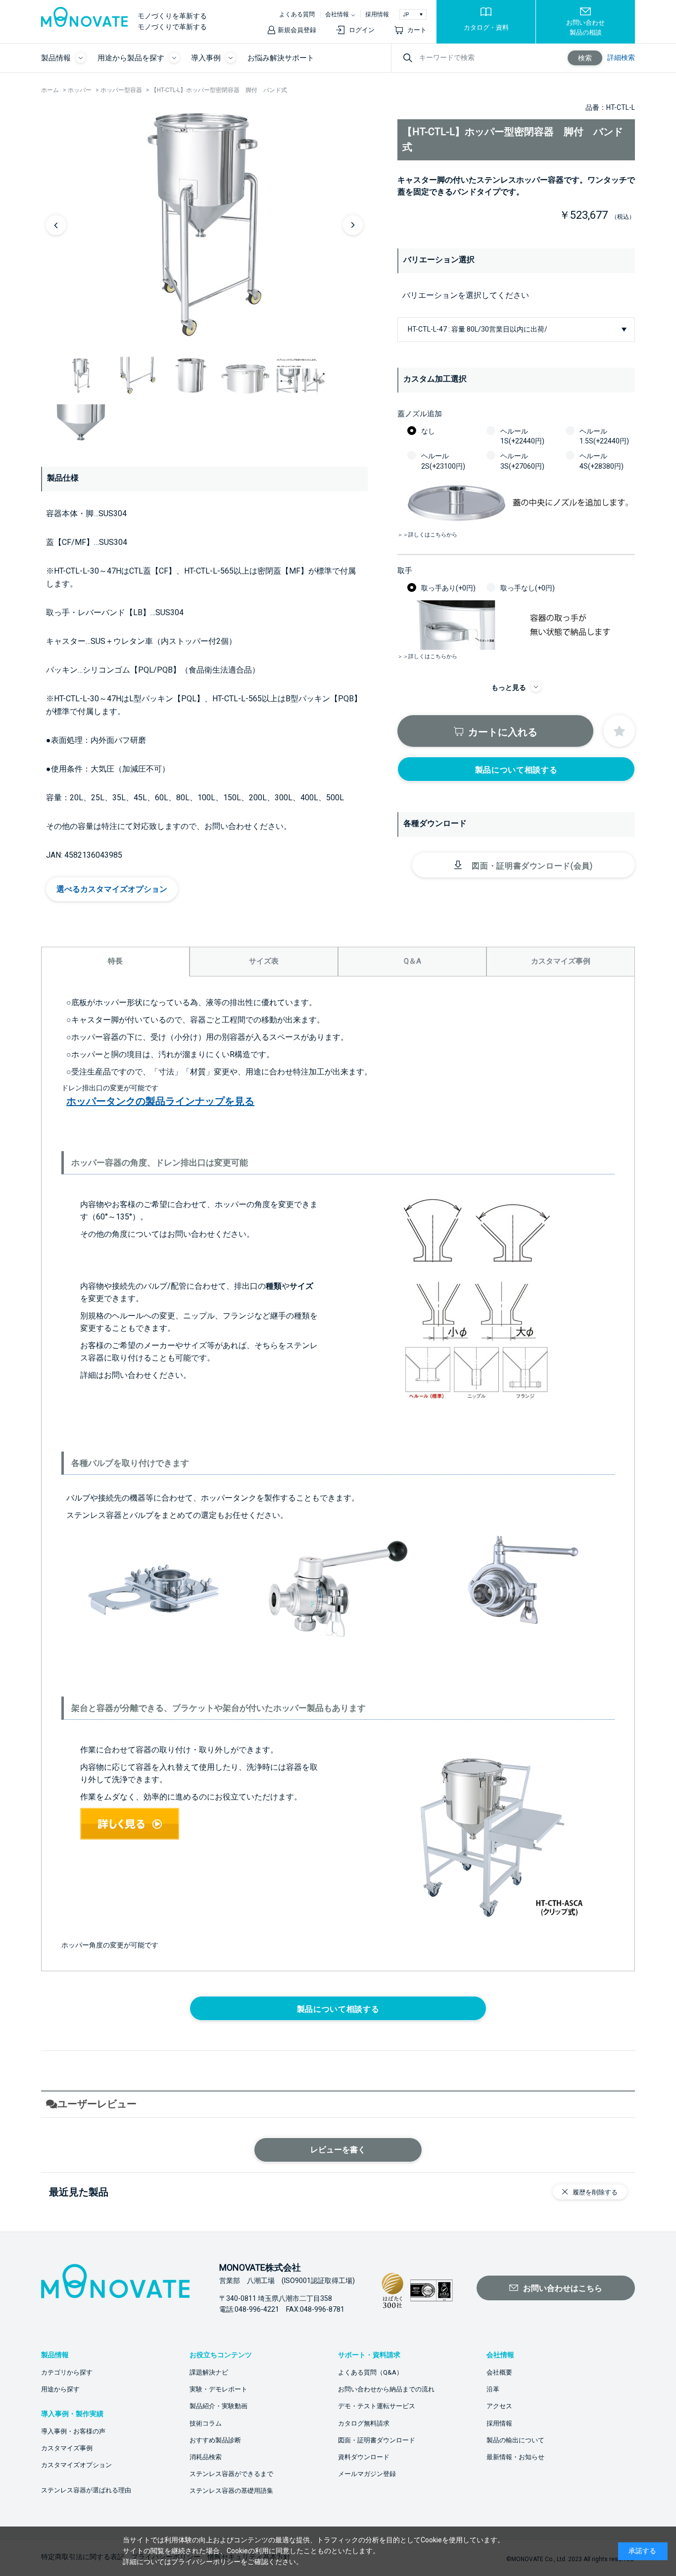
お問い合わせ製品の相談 (585, 27)
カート (417, 30)
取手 (405, 571)
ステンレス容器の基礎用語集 (231, 2491)
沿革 (493, 2389)
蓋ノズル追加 (420, 414)
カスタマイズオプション (76, 2465)
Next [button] (353, 225)
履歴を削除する (595, 2192)
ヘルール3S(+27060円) (522, 461)
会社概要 (499, 2372)
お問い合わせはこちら (563, 2288)
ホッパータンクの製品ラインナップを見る (160, 1101)
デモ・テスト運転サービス (377, 2406)
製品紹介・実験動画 (218, 2406)
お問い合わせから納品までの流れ (386, 2389)
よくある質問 (297, 14)
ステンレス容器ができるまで (231, 2474)
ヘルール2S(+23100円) (443, 461)
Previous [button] (56, 225)
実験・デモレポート (218, 2389)
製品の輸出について (515, 2440)
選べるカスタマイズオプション (112, 889)
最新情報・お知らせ (515, 2457)
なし (428, 431)
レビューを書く (338, 2150)
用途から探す (60, 2389)
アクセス (499, 2406)
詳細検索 (621, 57)
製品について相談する (516, 770)
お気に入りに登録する (619, 731)
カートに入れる (503, 732)
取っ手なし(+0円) (528, 588)
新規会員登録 (297, 30)
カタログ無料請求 (364, 2423)
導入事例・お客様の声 (73, 2431)
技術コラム (206, 2423)
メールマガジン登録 (367, 2474)
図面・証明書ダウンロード (377, 2440)
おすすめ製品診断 (215, 2440)
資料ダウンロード (364, 2457)
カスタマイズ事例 (67, 2448)
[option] (204, 225)
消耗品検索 (206, 2457)
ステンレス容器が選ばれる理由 (86, 2490)
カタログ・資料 (486, 27)
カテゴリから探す (67, 2372)
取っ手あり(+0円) (448, 588)
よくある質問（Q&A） (370, 2372)
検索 (585, 58)
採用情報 (377, 14)
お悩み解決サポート (281, 58)
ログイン (362, 30)
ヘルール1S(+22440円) (522, 436)
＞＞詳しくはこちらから (427, 535)
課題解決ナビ (209, 2372)
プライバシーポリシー (206, 2562)
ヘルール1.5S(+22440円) (604, 436)
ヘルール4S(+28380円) (602, 461)
